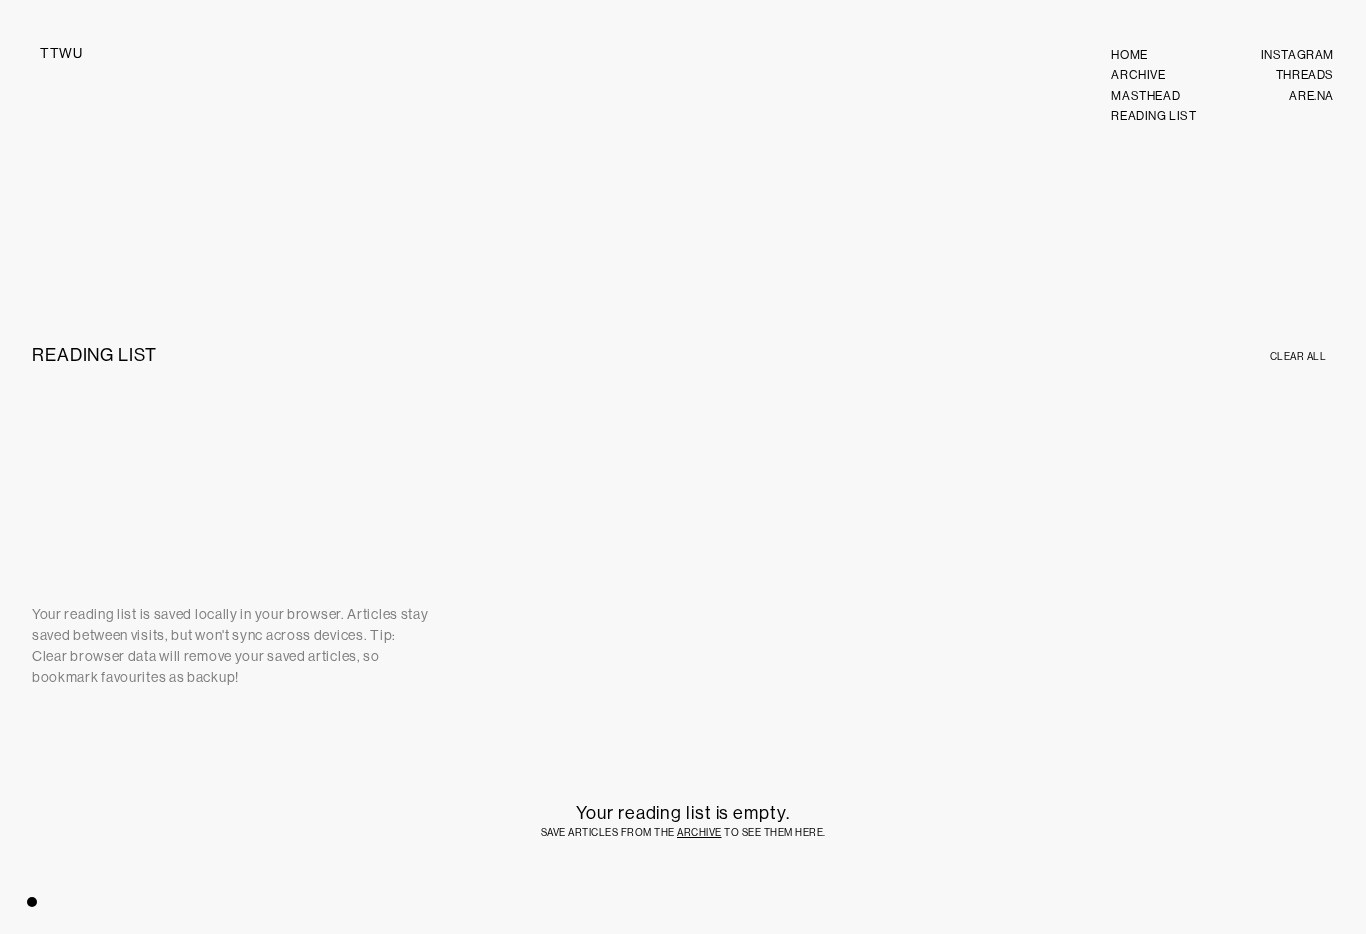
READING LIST (1153, 116)
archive (699, 832)
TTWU (61, 53)
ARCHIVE (1138, 75)
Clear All (1298, 356)
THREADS (1305, 75)
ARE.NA (1311, 96)
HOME (1129, 55)
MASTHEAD (1145, 96)
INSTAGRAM (1297, 55)
